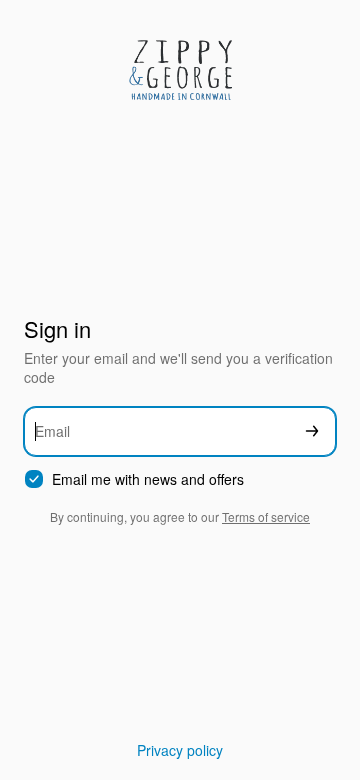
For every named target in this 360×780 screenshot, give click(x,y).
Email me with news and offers (148, 479)
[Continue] (312, 431)
